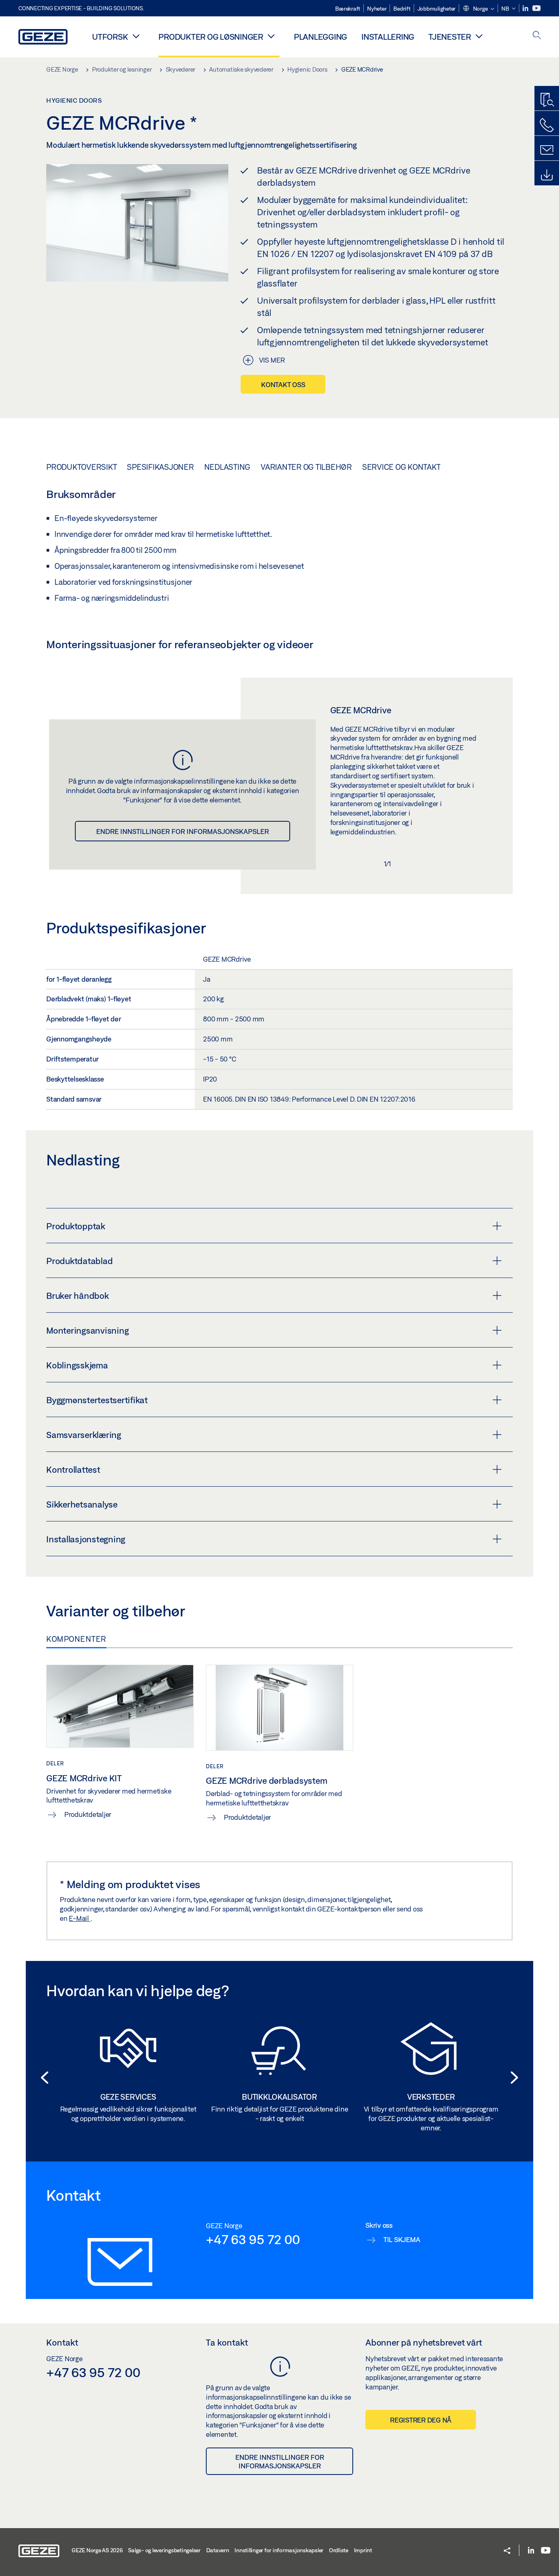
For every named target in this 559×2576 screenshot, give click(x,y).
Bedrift (402, 9)
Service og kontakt (401, 467)
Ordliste (339, 2550)
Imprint (363, 2550)
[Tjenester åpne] (479, 36)
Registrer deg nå (421, 2420)
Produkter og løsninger (211, 37)
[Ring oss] (547, 125)
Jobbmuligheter (437, 9)
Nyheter (377, 9)
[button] (478, 9)
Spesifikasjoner (160, 467)
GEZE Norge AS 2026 (97, 2550)
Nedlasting (228, 467)
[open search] (537, 36)
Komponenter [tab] (76, 1639)
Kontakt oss (283, 384)
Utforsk (110, 37)
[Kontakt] (547, 150)
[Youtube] (536, 8)
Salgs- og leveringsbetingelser (164, 2550)
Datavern (218, 2550)
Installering (388, 37)
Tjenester (450, 37)
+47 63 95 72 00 (253, 2239)
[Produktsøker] (547, 100)
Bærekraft (348, 9)
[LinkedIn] (526, 8)
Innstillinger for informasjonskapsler (279, 2550)
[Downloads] (547, 175)
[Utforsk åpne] (136, 36)
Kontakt (62, 2342)
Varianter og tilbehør (306, 467)
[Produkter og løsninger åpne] (271, 36)
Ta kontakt (227, 2342)
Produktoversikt (81, 467)
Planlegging (320, 37)
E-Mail (79, 1918)
